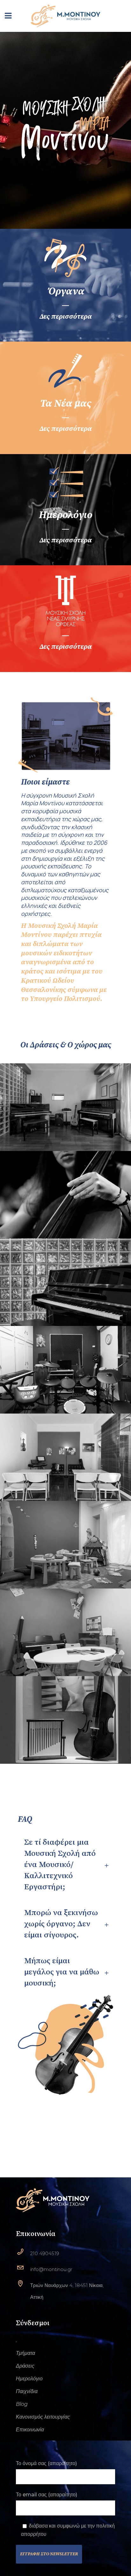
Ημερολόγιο (29, 2379)
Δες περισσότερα (65, 317)
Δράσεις (25, 2366)
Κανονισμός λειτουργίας (43, 2417)
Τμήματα (25, 2353)
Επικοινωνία (30, 2430)
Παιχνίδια (27, 2391)
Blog (22, 2404)
